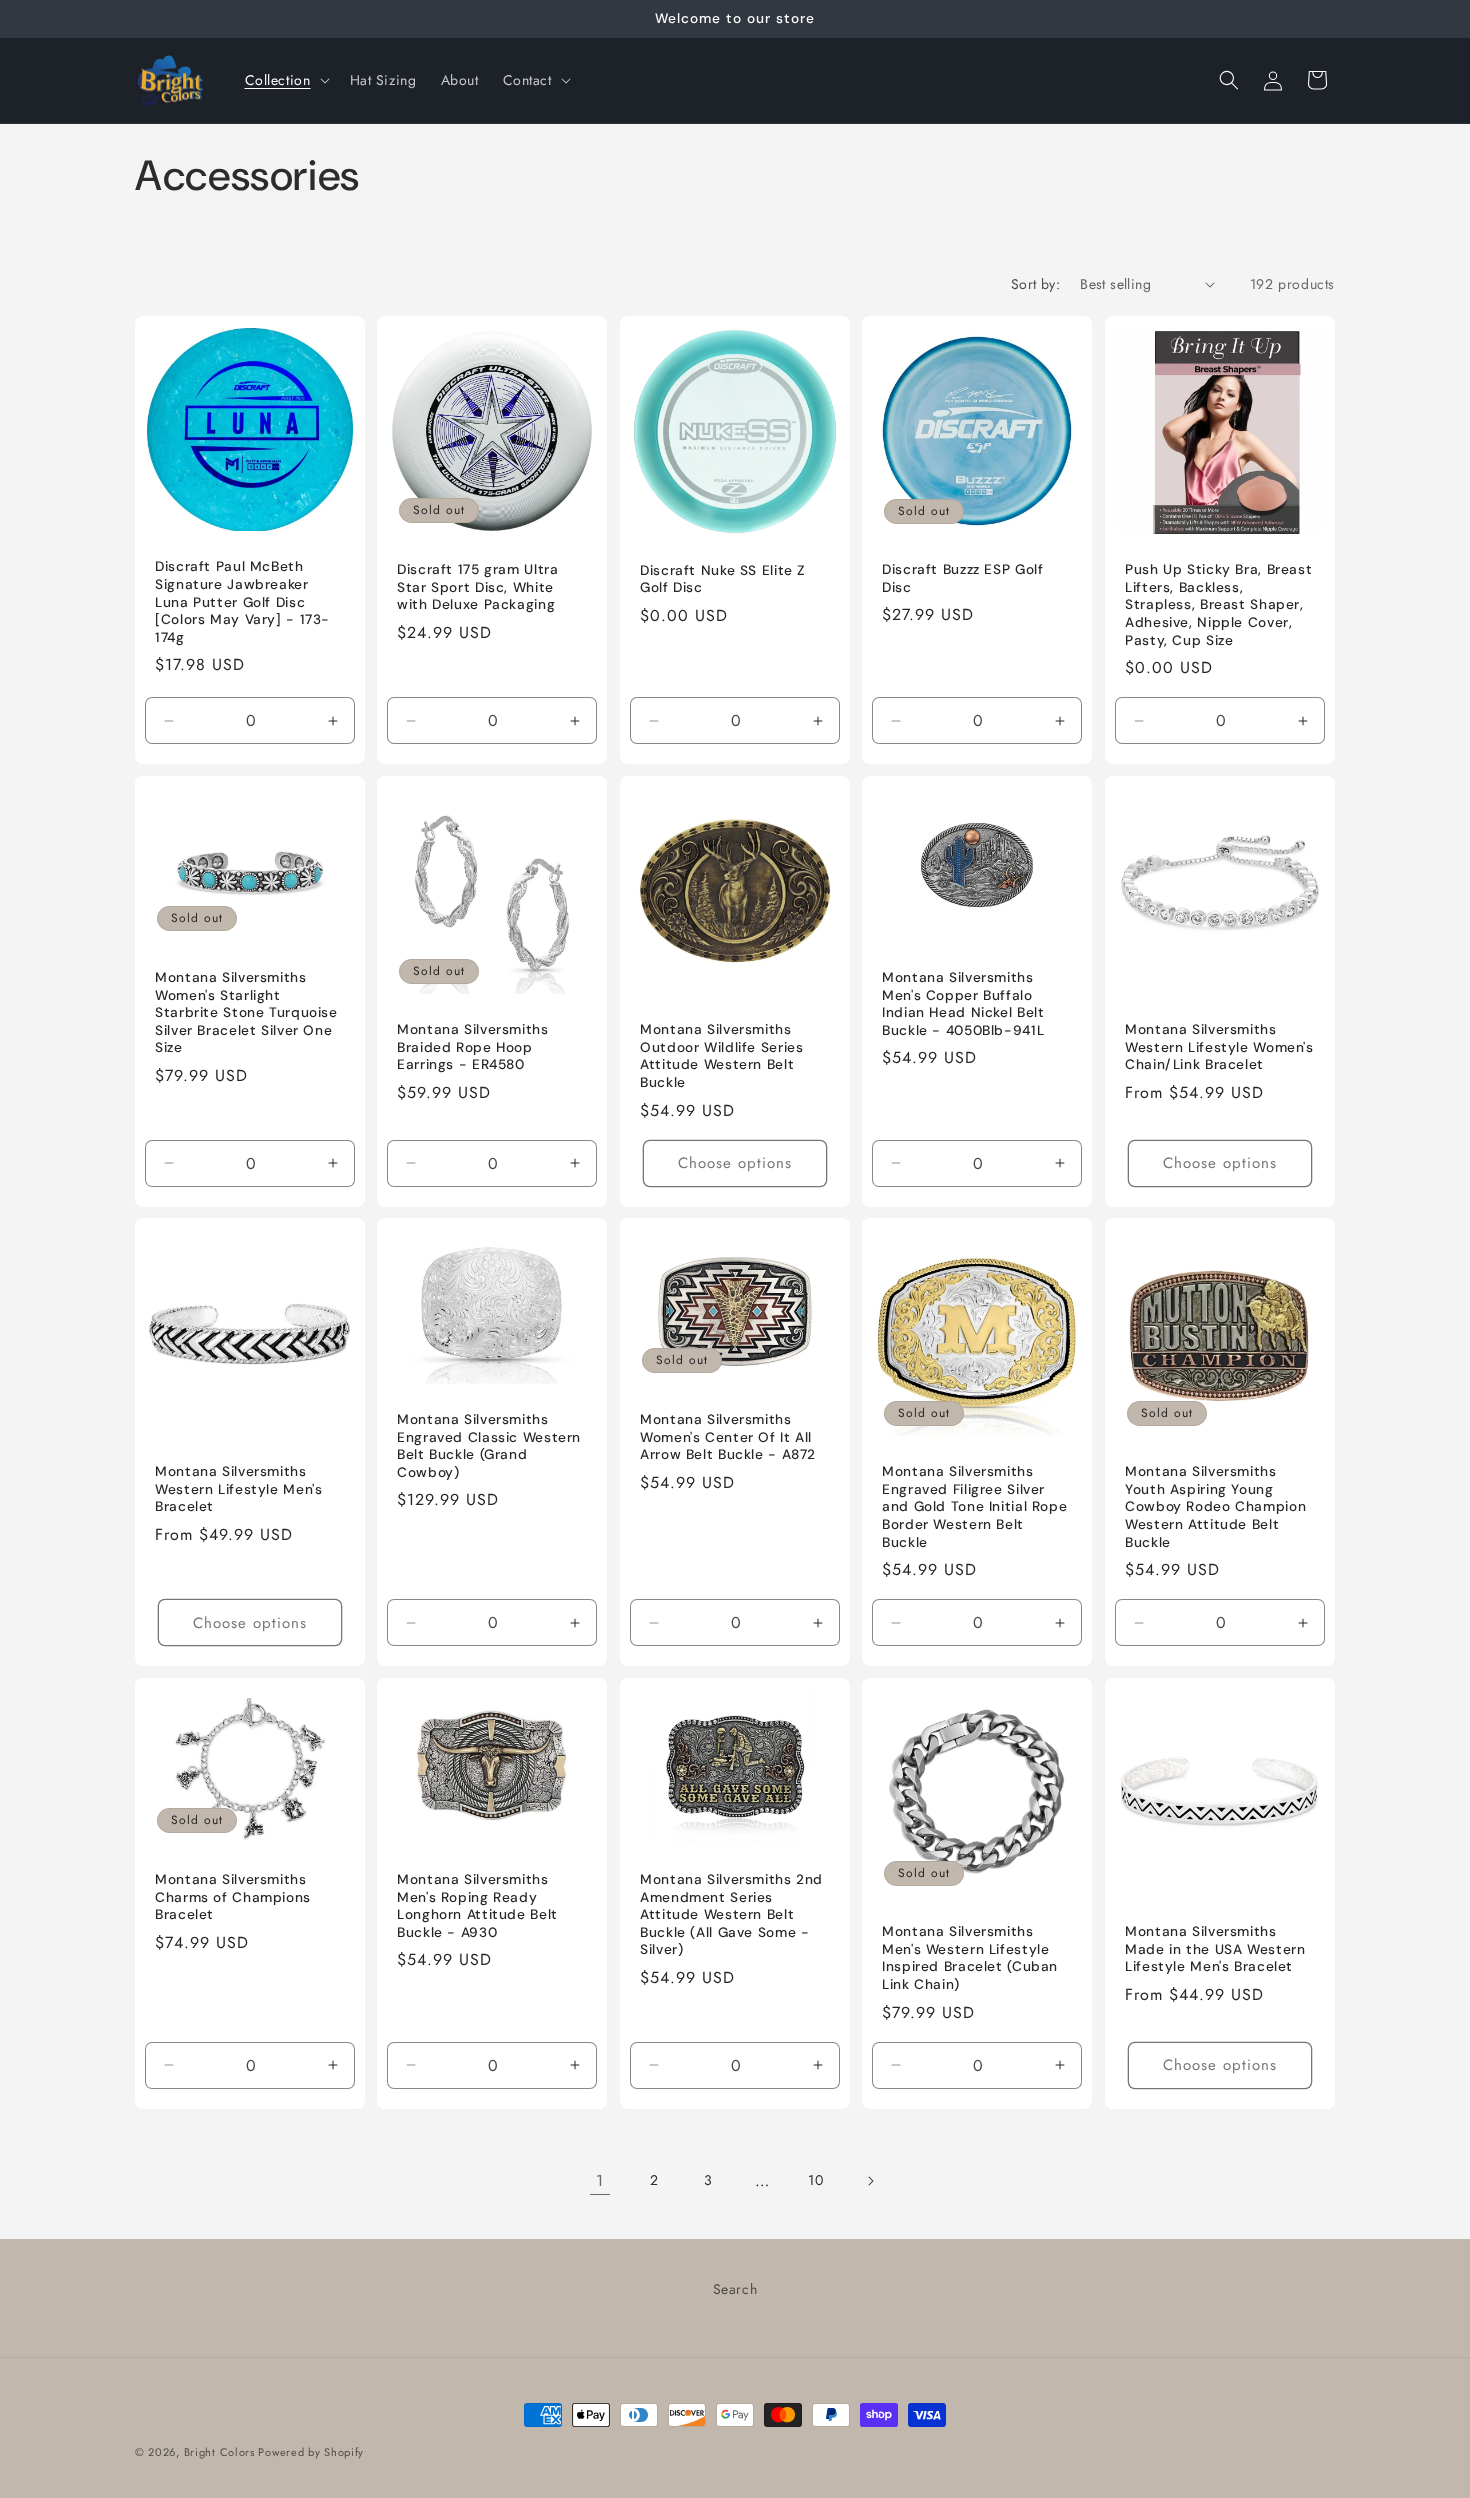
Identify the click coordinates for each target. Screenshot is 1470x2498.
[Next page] (870, 2181)
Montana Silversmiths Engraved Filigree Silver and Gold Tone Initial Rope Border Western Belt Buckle (974, 1507)
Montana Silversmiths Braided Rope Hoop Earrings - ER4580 (473, 1047)
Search (735, 2289)
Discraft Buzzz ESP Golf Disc (963, 578)
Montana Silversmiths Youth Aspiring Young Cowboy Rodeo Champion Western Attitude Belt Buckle (1215, 1507)
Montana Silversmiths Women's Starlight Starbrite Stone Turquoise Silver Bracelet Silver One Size (246, 1012)
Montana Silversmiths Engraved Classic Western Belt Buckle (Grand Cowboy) (489, 1446)
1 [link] (600, 2180)
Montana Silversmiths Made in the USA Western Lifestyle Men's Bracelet (1215, 1950)
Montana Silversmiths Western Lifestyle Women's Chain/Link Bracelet (1219, 1047)
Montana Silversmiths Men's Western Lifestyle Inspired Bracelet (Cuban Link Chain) (970, 1959)
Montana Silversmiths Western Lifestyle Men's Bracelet (239, 1490)
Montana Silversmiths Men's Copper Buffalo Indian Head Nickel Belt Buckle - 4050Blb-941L (963, 1004)
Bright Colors (221, 2452)
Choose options (735, 1163)
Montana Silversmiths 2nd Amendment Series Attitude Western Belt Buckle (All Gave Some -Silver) (731, 1915)
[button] (285, 80)
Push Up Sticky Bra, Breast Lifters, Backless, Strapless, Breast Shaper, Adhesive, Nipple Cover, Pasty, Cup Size (1218, 604)
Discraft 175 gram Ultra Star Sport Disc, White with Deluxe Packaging (478, 587)
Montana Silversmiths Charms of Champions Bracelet (233, 1898)
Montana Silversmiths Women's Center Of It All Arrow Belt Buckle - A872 (728, 1437)
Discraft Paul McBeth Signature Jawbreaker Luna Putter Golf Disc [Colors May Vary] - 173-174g (242, 601)
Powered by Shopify (311, 2452)
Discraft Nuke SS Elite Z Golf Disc (723, 578)
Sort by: (1035, 284)
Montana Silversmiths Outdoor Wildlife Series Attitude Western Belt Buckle (722, 1056)
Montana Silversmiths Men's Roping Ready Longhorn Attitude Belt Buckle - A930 (477, 1907)
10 (815, 2180)
